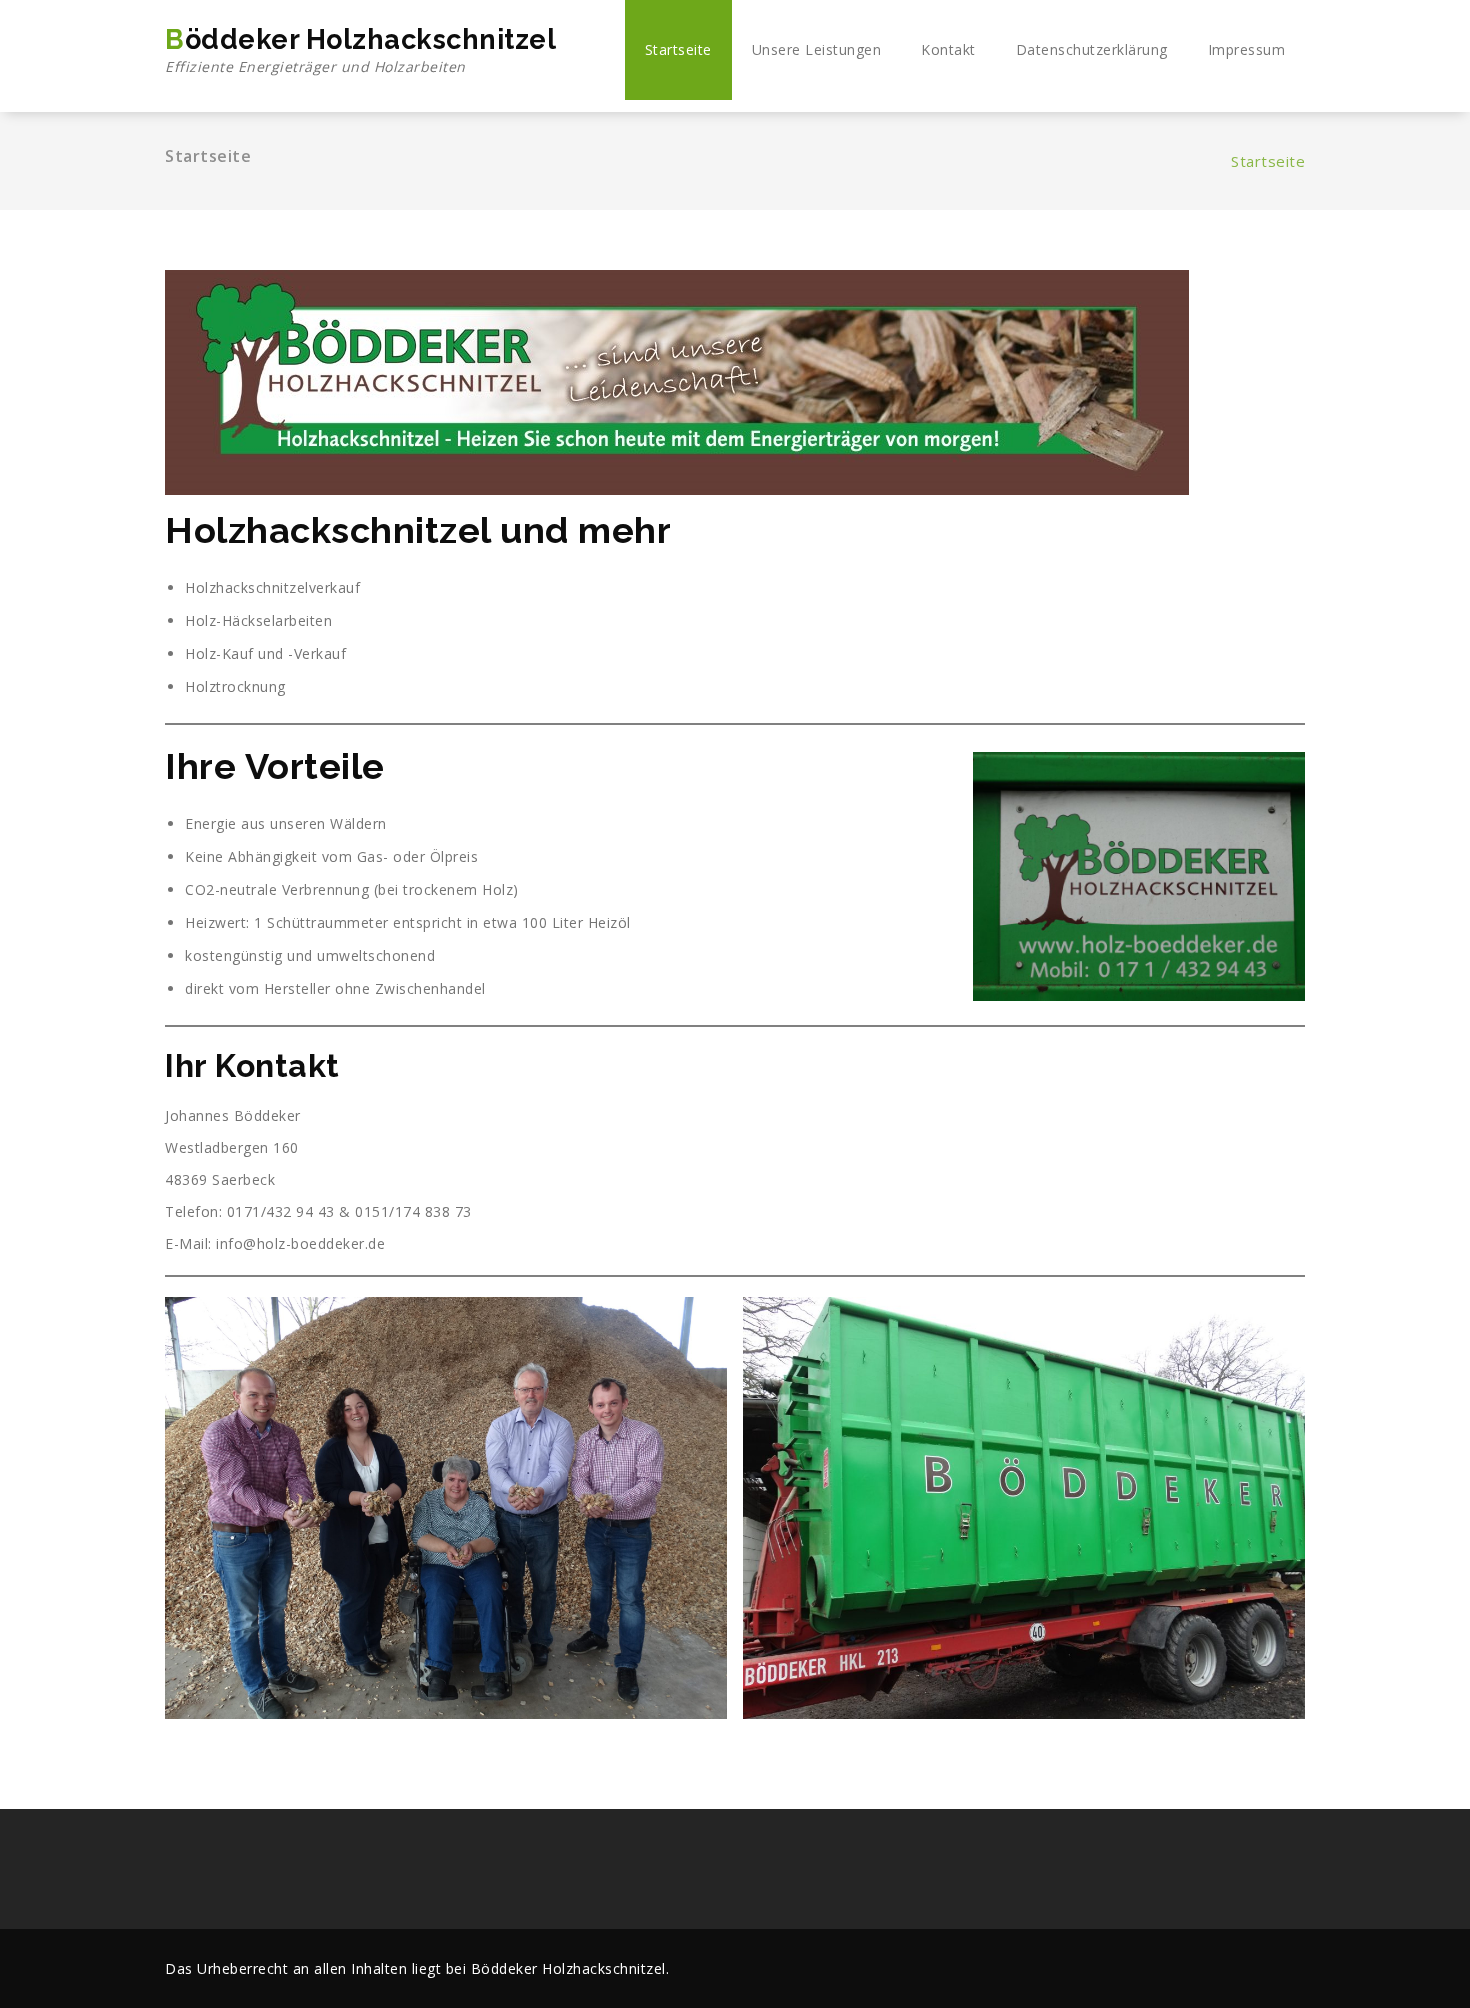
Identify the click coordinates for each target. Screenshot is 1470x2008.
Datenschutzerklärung (1092, 49)
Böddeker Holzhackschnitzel (360, 50)
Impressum (1247, 49)
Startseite (678, 49)
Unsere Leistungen (817, 49)
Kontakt (948, 49)
